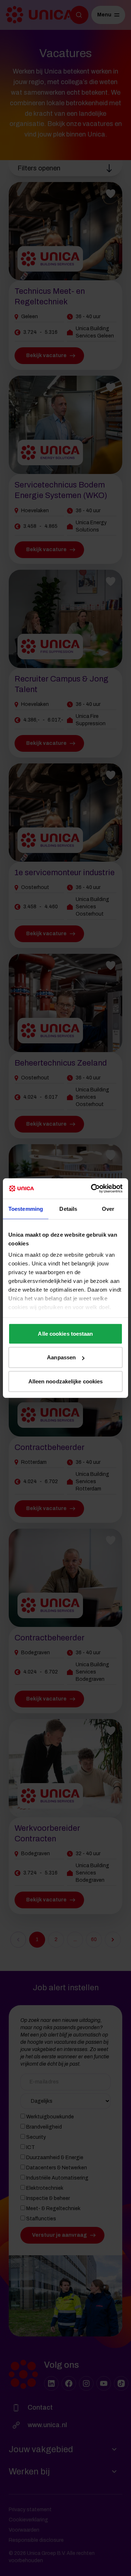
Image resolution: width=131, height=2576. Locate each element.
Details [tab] (68, 1208)
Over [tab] (108, 1208)
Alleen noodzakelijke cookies (66, 1381)
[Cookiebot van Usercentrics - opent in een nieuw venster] (92, 1189)
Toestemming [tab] (26, 1208)
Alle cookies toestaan (65, 1333)
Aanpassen (61, 1357)
